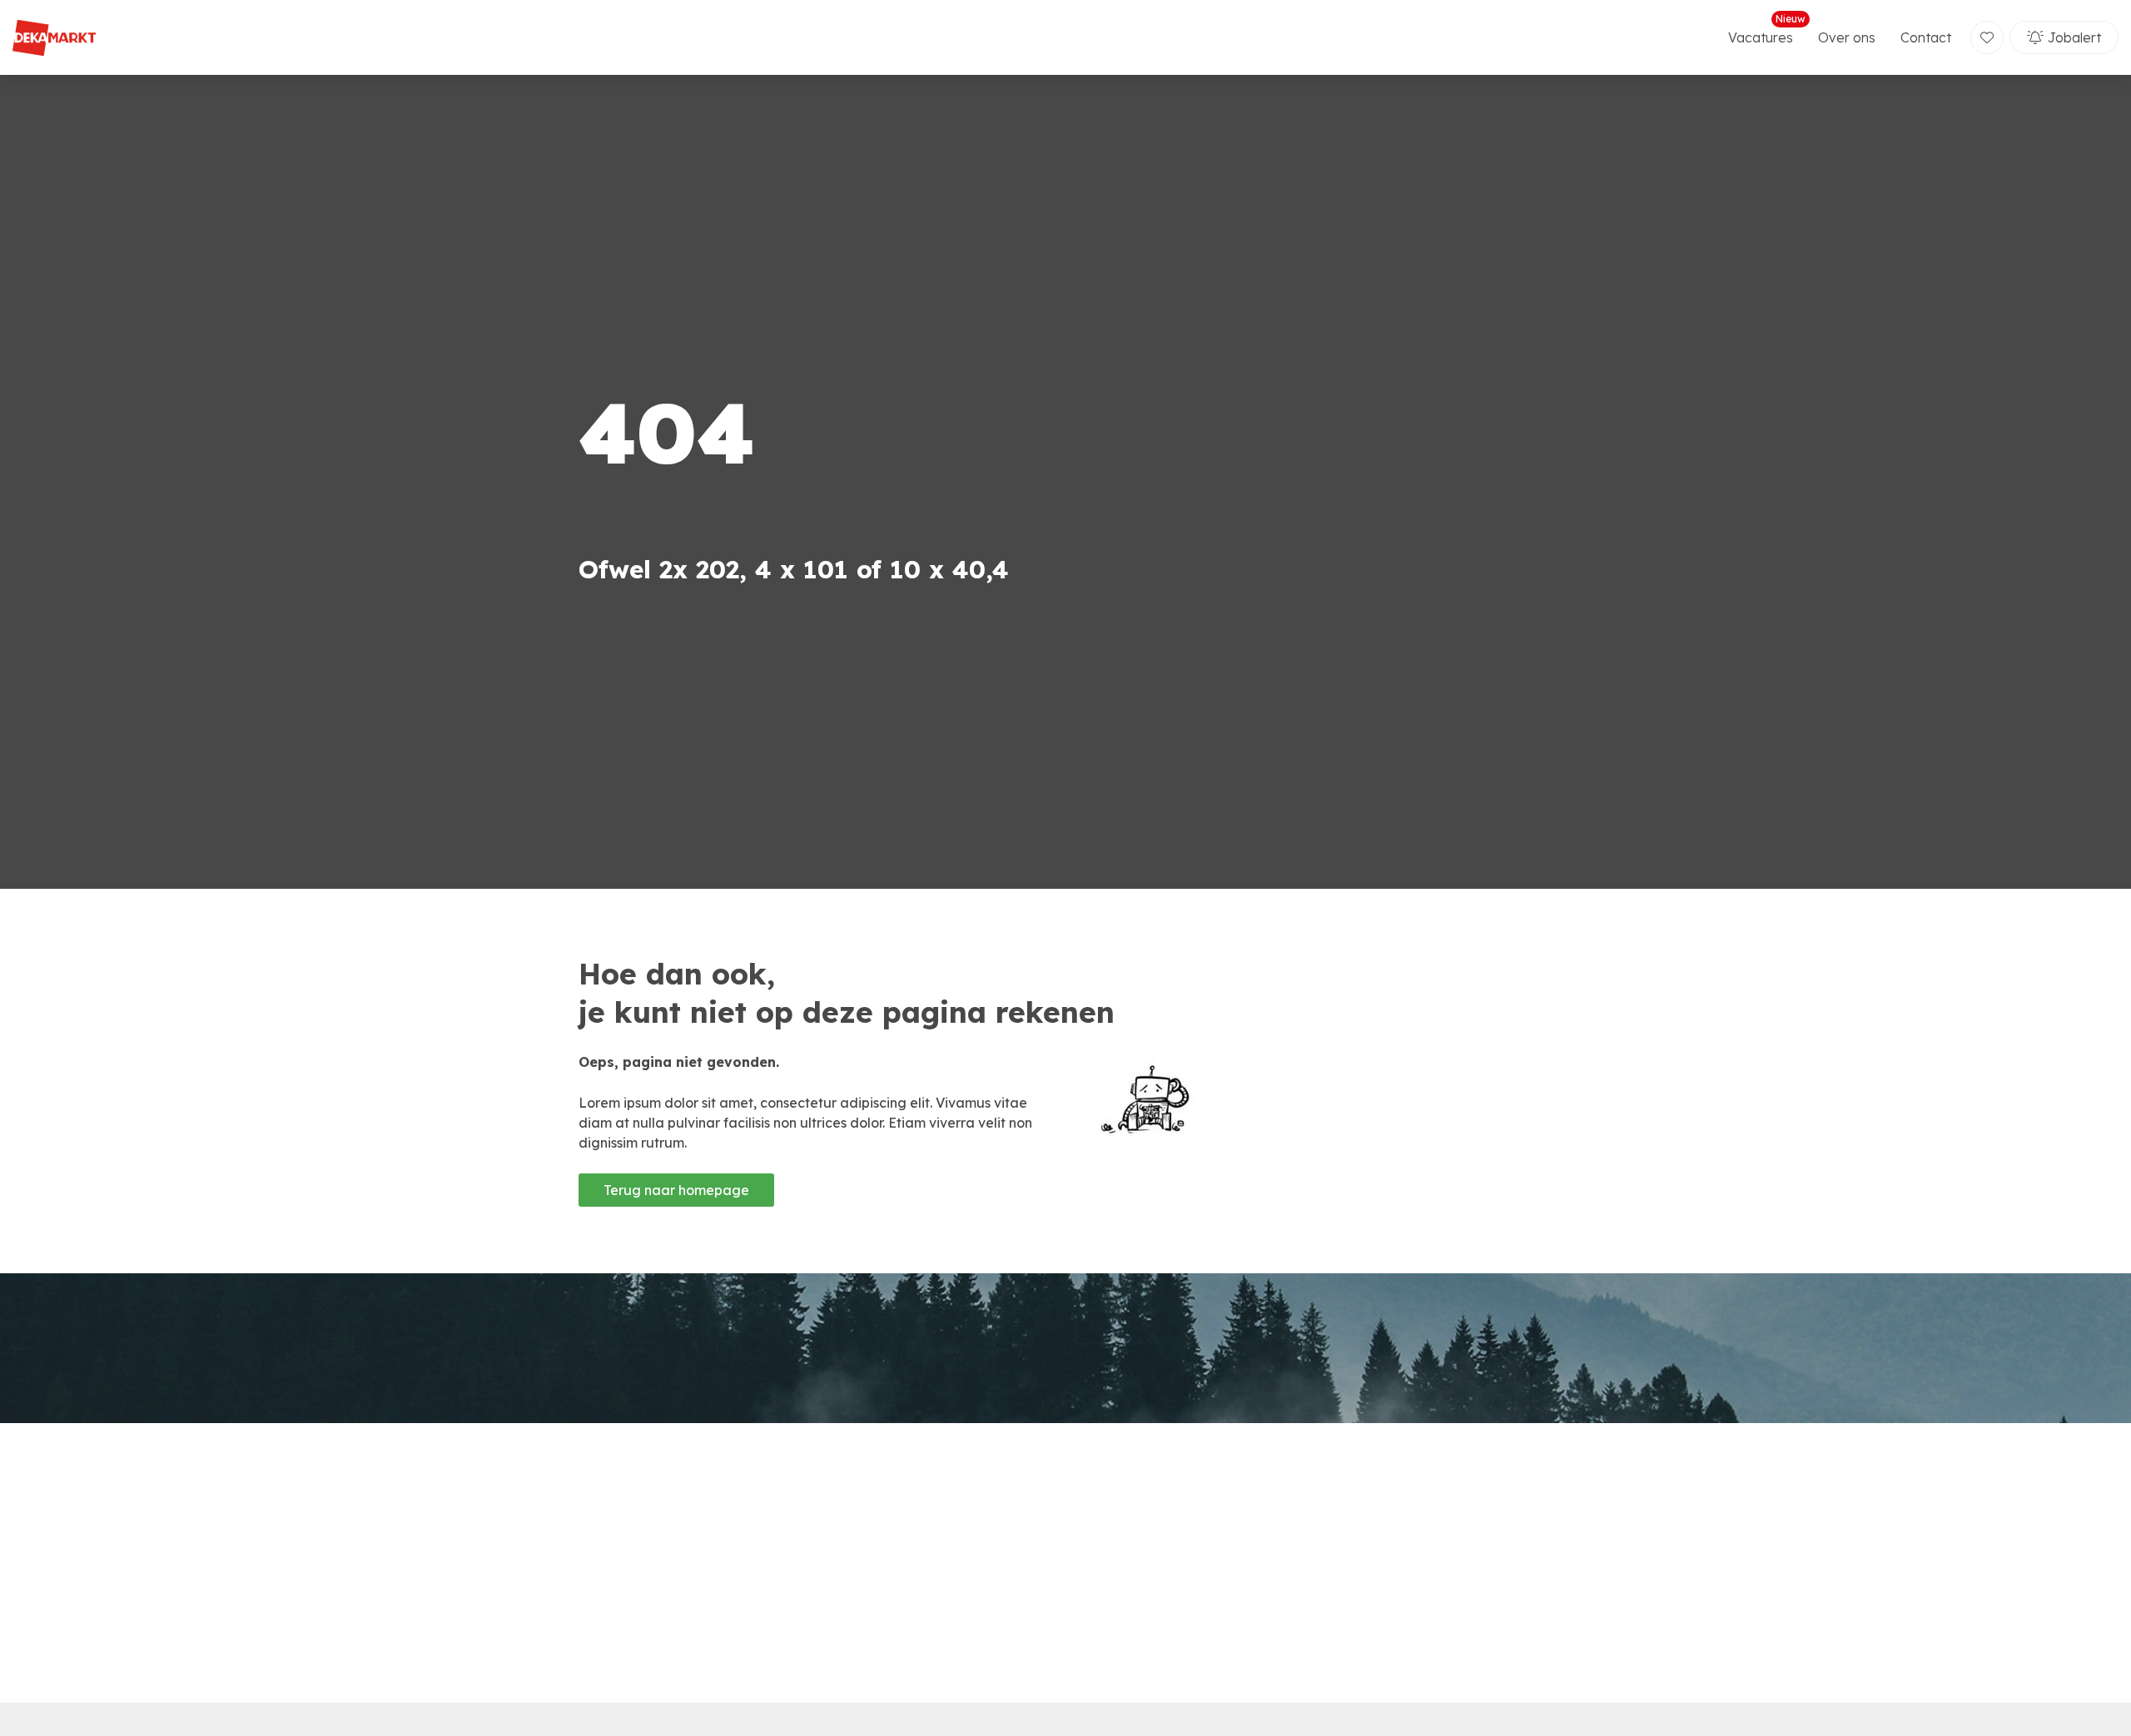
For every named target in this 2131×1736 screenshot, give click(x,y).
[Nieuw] (1987, 37)
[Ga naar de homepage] (54, 38)
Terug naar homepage (676, 1190)
